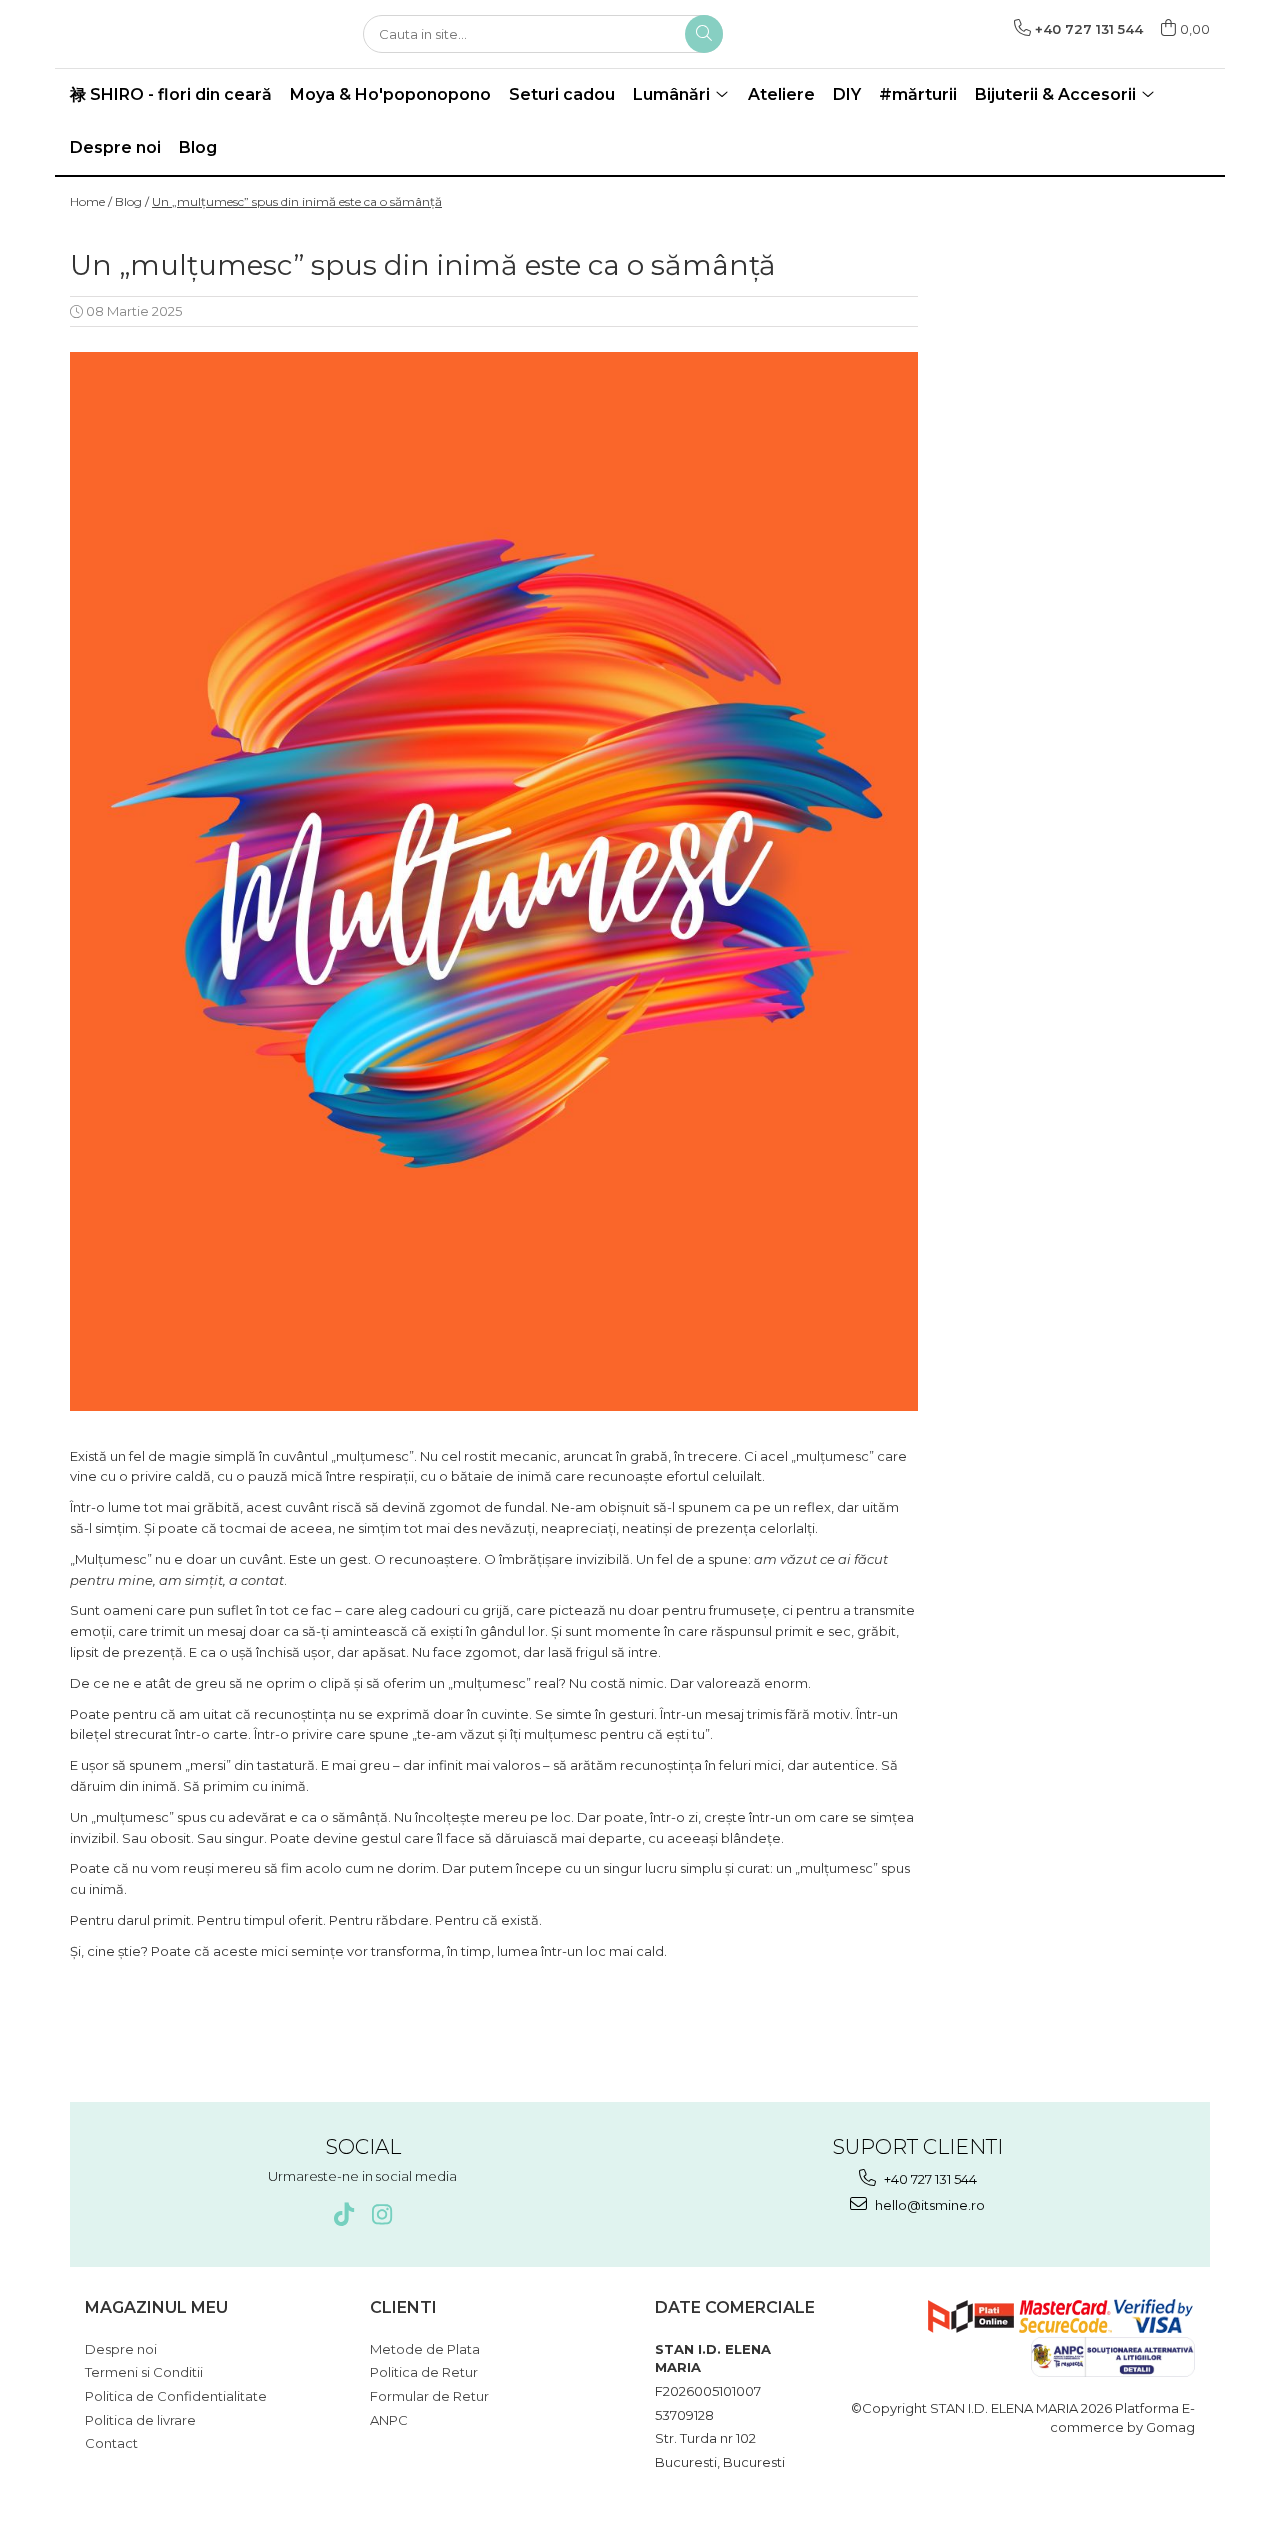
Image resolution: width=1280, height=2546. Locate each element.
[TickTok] (343, 2214)
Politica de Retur (424, 2372)
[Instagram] (381, 2214)
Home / (91, 201)
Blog (198, 147)
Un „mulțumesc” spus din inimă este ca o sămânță (297, 201)
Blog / (132, 201)
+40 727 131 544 (929, 2179)
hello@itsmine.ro (928, 2205)
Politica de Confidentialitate (176, 2396)
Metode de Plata (425, 2349)
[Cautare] (704, 34)
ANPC (389, 2420)
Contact (111, 2443)
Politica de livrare (140, 2420)
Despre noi (115, 147)
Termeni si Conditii (144, 2372)
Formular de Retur (429, 2396)
